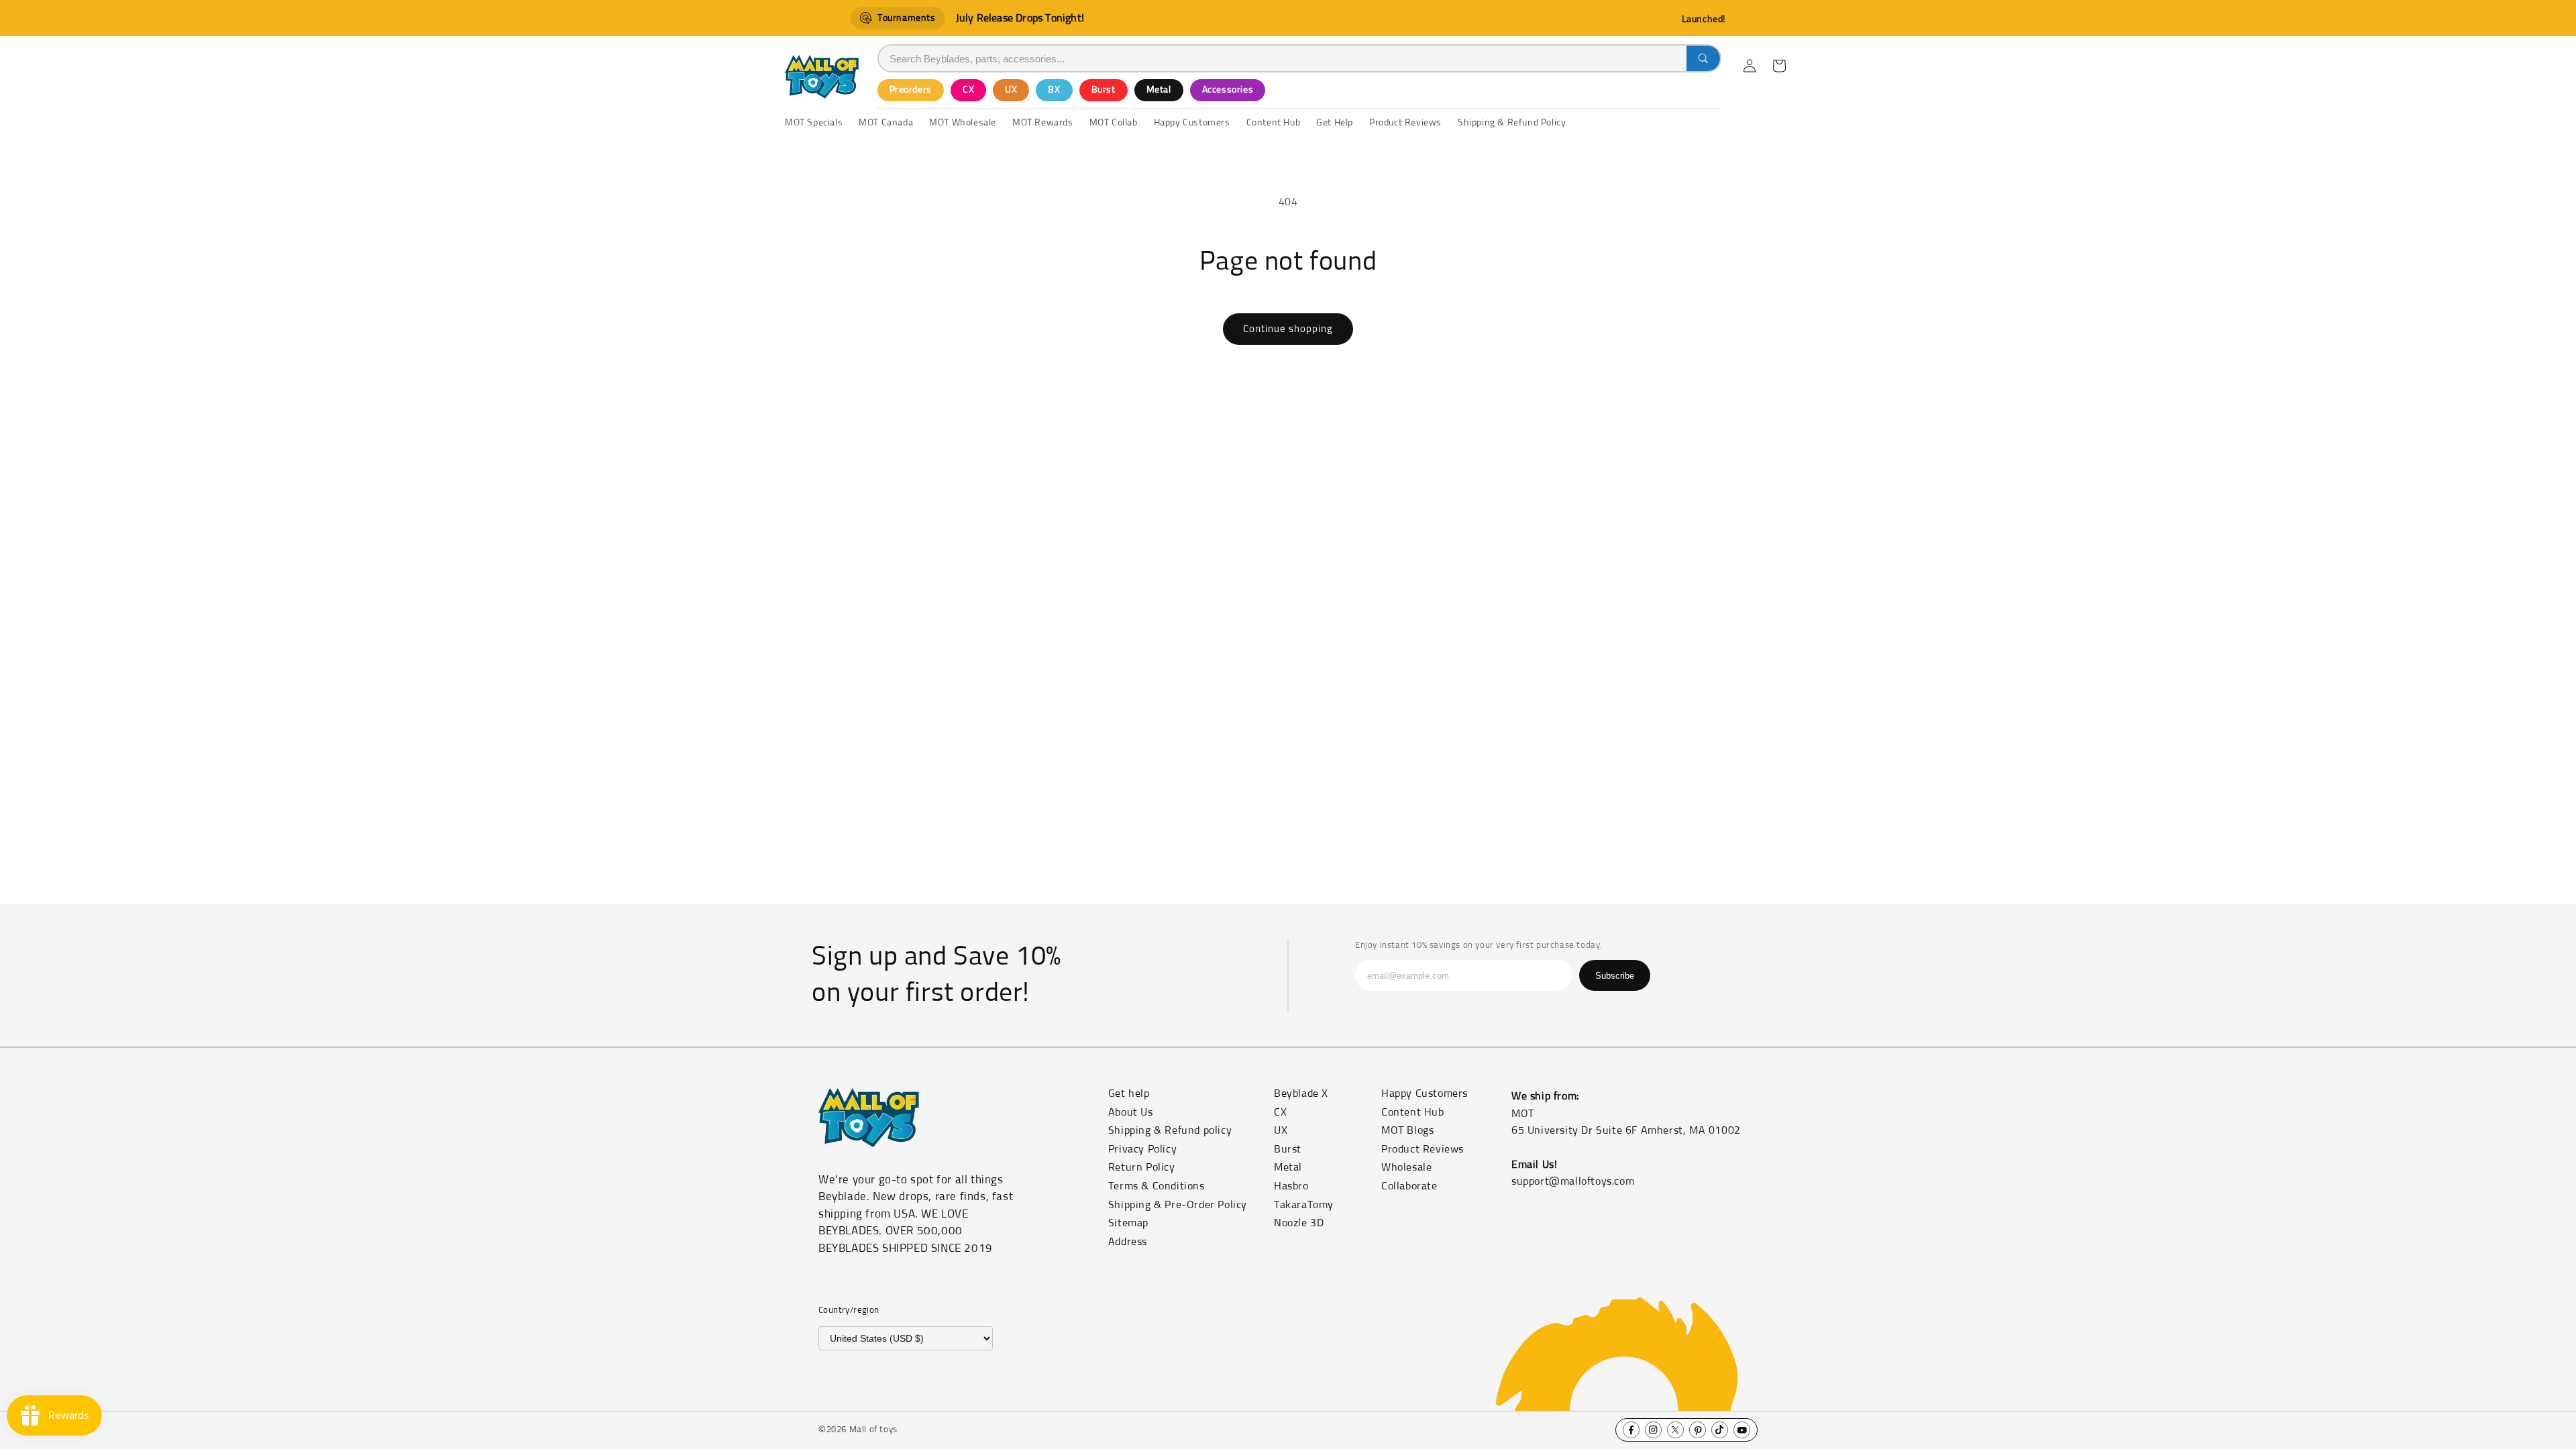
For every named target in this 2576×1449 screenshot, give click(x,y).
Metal (1159, 90)
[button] (1779, 66)
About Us (1131, 1112)
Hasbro (1291, 1186)
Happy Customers (1425, 1093)
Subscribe (1615, 976)
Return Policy (1142, 1167)
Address (1128, 1242)
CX (968, 90)
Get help (1129, 1093)
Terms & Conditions (1157, 1186)
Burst (1104, 90)
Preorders (911, 90)
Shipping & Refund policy (1170, 1130)
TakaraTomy (1304, 1205)
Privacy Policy (1142, 1149)
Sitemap (1128, 1223)
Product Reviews (1423, 1149)
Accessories (1228, 90)
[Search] (1703, 58)
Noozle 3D (1299, 1223)
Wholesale (1406, 1167)
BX (1054, 90)
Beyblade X (1301, 1093)
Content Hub (1413, 1112)
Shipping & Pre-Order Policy (1178, 1205)
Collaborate (1409, 1186)
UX (1011, 90)
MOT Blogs (1407, 1130)
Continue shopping (1288, 329)
